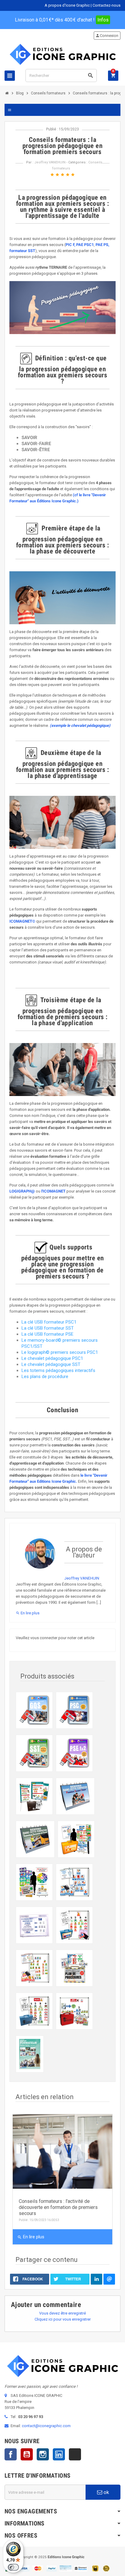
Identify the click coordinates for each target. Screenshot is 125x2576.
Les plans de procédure (45, 1377)
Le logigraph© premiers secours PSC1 (60, 1352)
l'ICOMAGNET (53, 1191)
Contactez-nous (106, 5)
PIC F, (70, 245)
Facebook (11, 2454)
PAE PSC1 (85, 245)
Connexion (107, 36)
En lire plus (28, 1613)
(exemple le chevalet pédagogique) (80, 725)
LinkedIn (59, 2454)
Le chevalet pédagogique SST (51, 1364)
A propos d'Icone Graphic (67, 5)
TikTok (75, 2454)
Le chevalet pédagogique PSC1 (52, 1358)
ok (106, 2492)
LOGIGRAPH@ (22, 1191)
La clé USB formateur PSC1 (49, 1322)
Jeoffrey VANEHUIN (50, 162)
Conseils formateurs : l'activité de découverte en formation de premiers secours (58, 2207)
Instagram (43, 2454)
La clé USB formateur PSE (47, 1334)
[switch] (13, 2567)
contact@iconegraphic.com (46, 2426)
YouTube (27, 2454)
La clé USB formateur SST (48, 1328)
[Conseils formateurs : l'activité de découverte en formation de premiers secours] (62, 2151)
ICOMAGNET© (22, 921)
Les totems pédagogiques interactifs (58, 1370)
